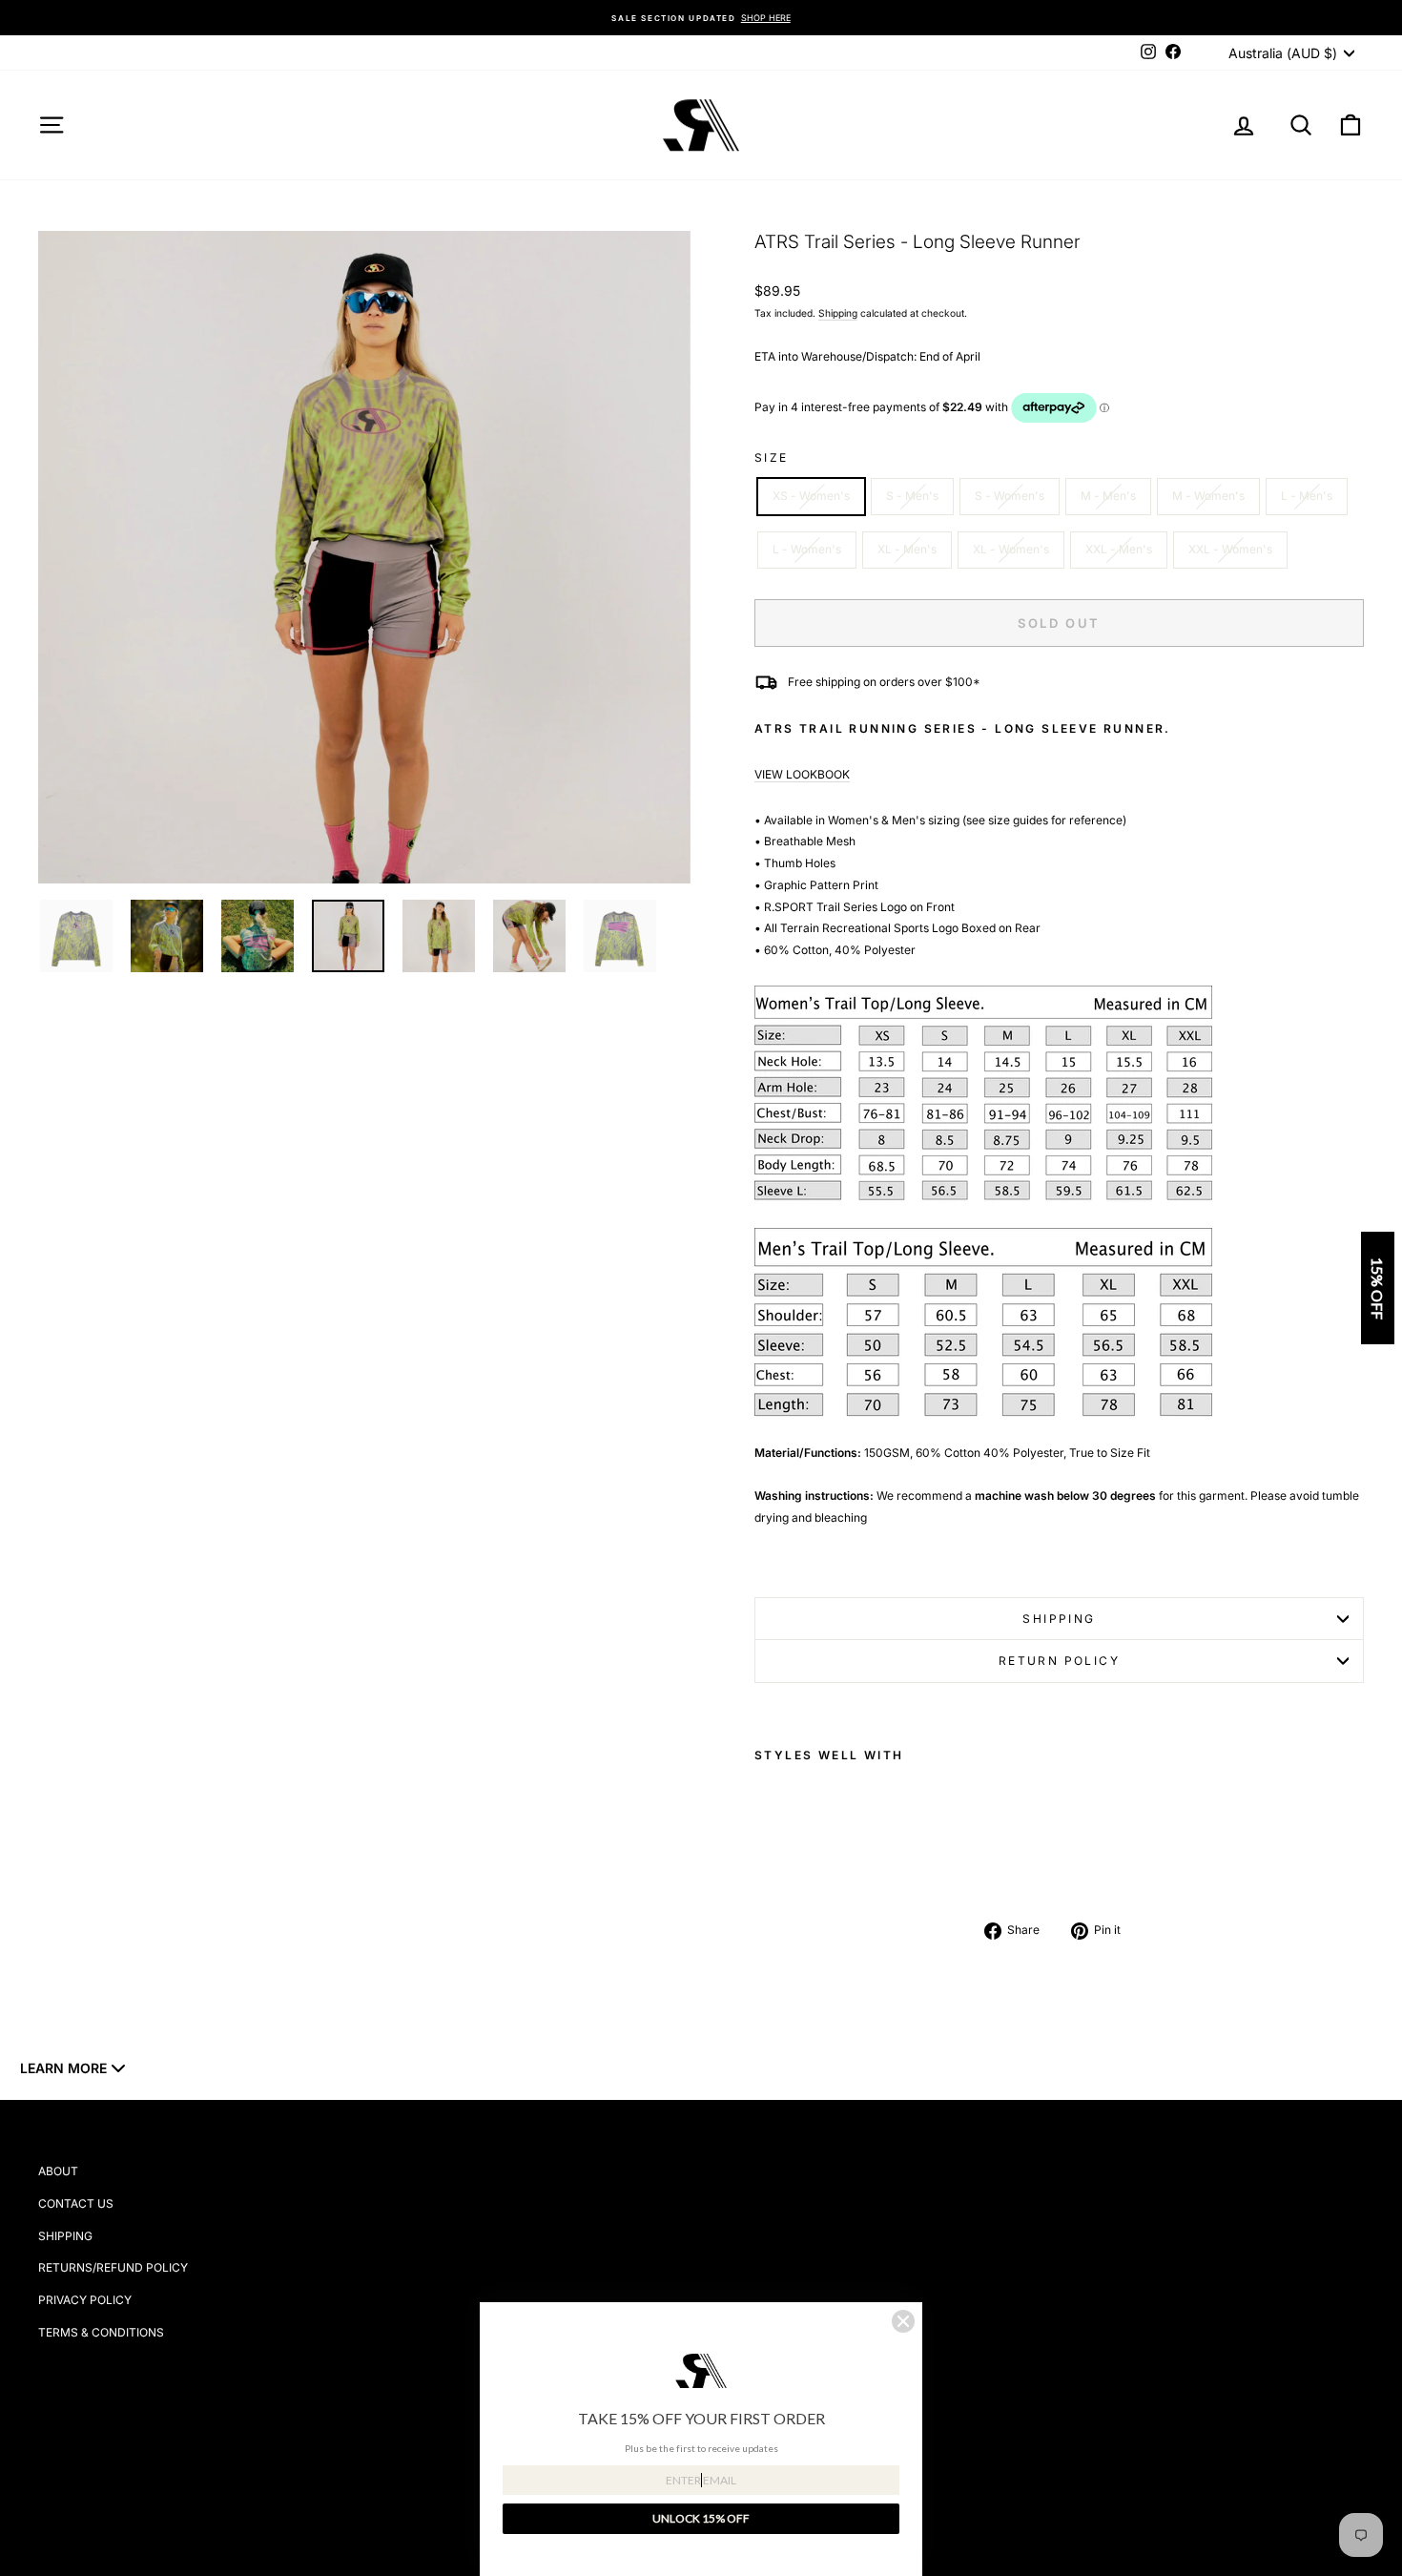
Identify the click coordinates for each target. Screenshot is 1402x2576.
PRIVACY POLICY (85, 2300)
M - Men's (1108, 496)
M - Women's (1208, 496)
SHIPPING (65, 2236)
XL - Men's (907, 549)
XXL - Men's (1119, 549)
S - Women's (1010, 496)
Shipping (838, 313)
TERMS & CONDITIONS (101, 2332)
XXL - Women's (1230, 549)
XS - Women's (811, 496)
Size (772, 457)
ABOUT (58, 2171)
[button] (1378, 1288)
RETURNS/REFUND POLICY (113, 2267)
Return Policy (1059, 1661)
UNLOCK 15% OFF (701, 2518)
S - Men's (912, 496)
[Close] (903, 2321)
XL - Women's (1011, 549)
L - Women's (807, 549)
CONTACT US (76, 2203)
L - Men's (1307, 496)
